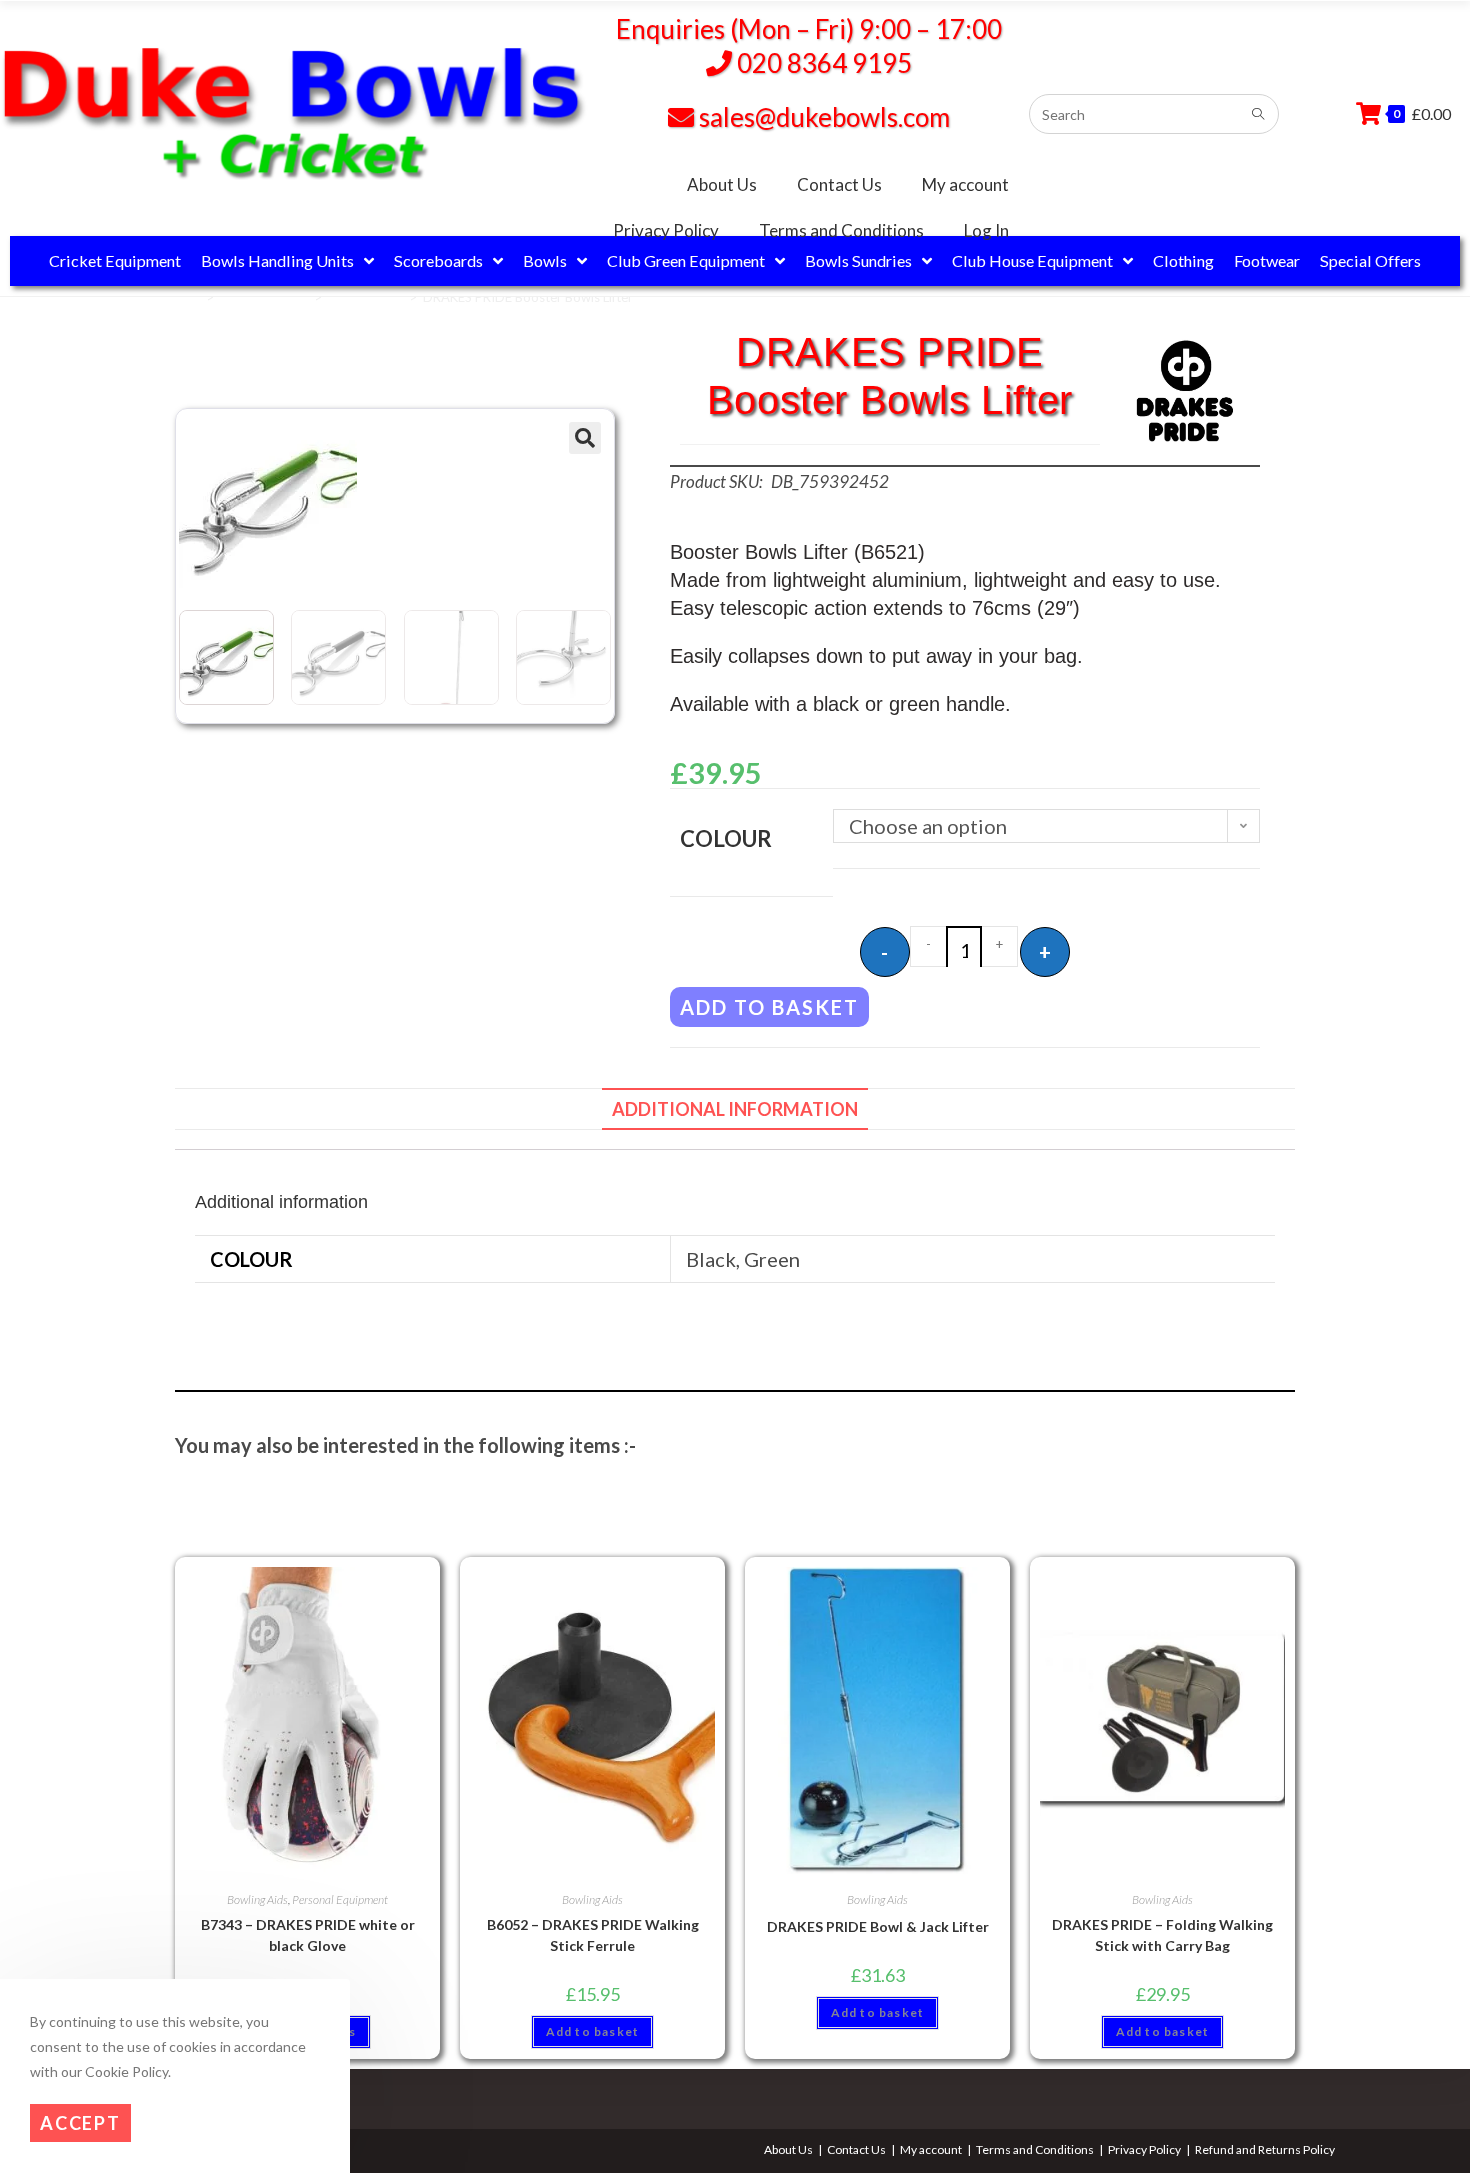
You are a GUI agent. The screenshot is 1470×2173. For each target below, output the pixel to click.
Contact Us (839, 184)
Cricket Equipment (115, 260)
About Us (722, 184)
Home (182, 297)
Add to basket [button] (593, 2031)
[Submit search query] (1259, 113)
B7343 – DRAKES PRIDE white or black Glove (308, 1935)
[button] (585, 438)
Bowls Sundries (858, 260)
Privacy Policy (666, 230)
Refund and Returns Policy (1265, 2149)
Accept (80, 2124)
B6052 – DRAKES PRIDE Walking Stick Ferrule (593, 1935)
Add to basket (769, 1007)
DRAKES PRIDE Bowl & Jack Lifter (878, 1926)
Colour (726, 838)
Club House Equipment (1032, 260)
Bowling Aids (365, 297)
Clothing (1183, 260)
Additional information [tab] (735, 1109)
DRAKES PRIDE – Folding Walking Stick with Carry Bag (1162, 1935)
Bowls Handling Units (277, 260)
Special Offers (1370, 260)
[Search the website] (1154, 111)
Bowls (545, 260)
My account (965, 184)
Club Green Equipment (686, 260)
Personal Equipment (340, 1899)
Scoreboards (438, 260)
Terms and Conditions (841, 230)
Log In (986, 230)
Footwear (1267, 260)
